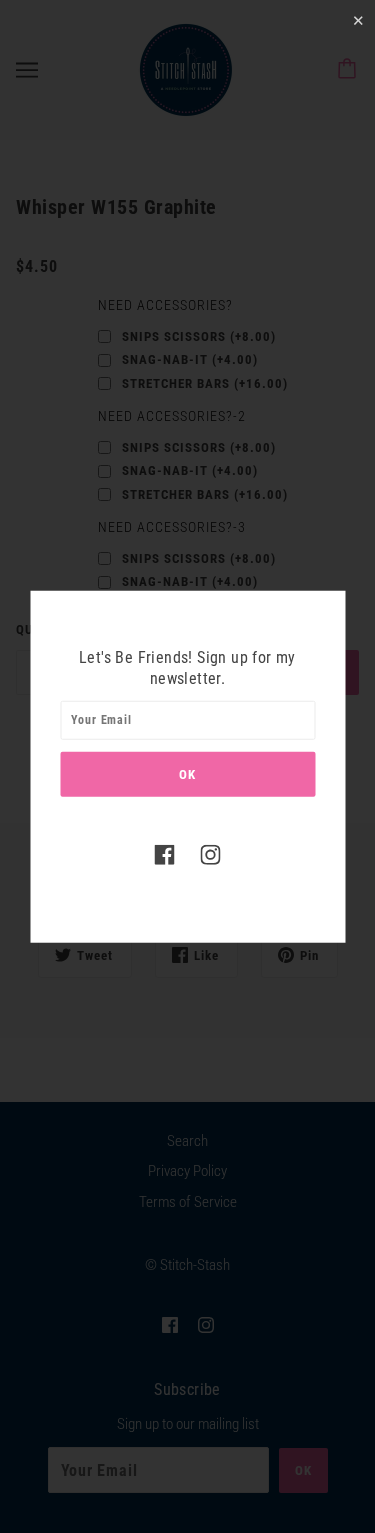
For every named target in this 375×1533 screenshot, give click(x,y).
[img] (165, 853)
